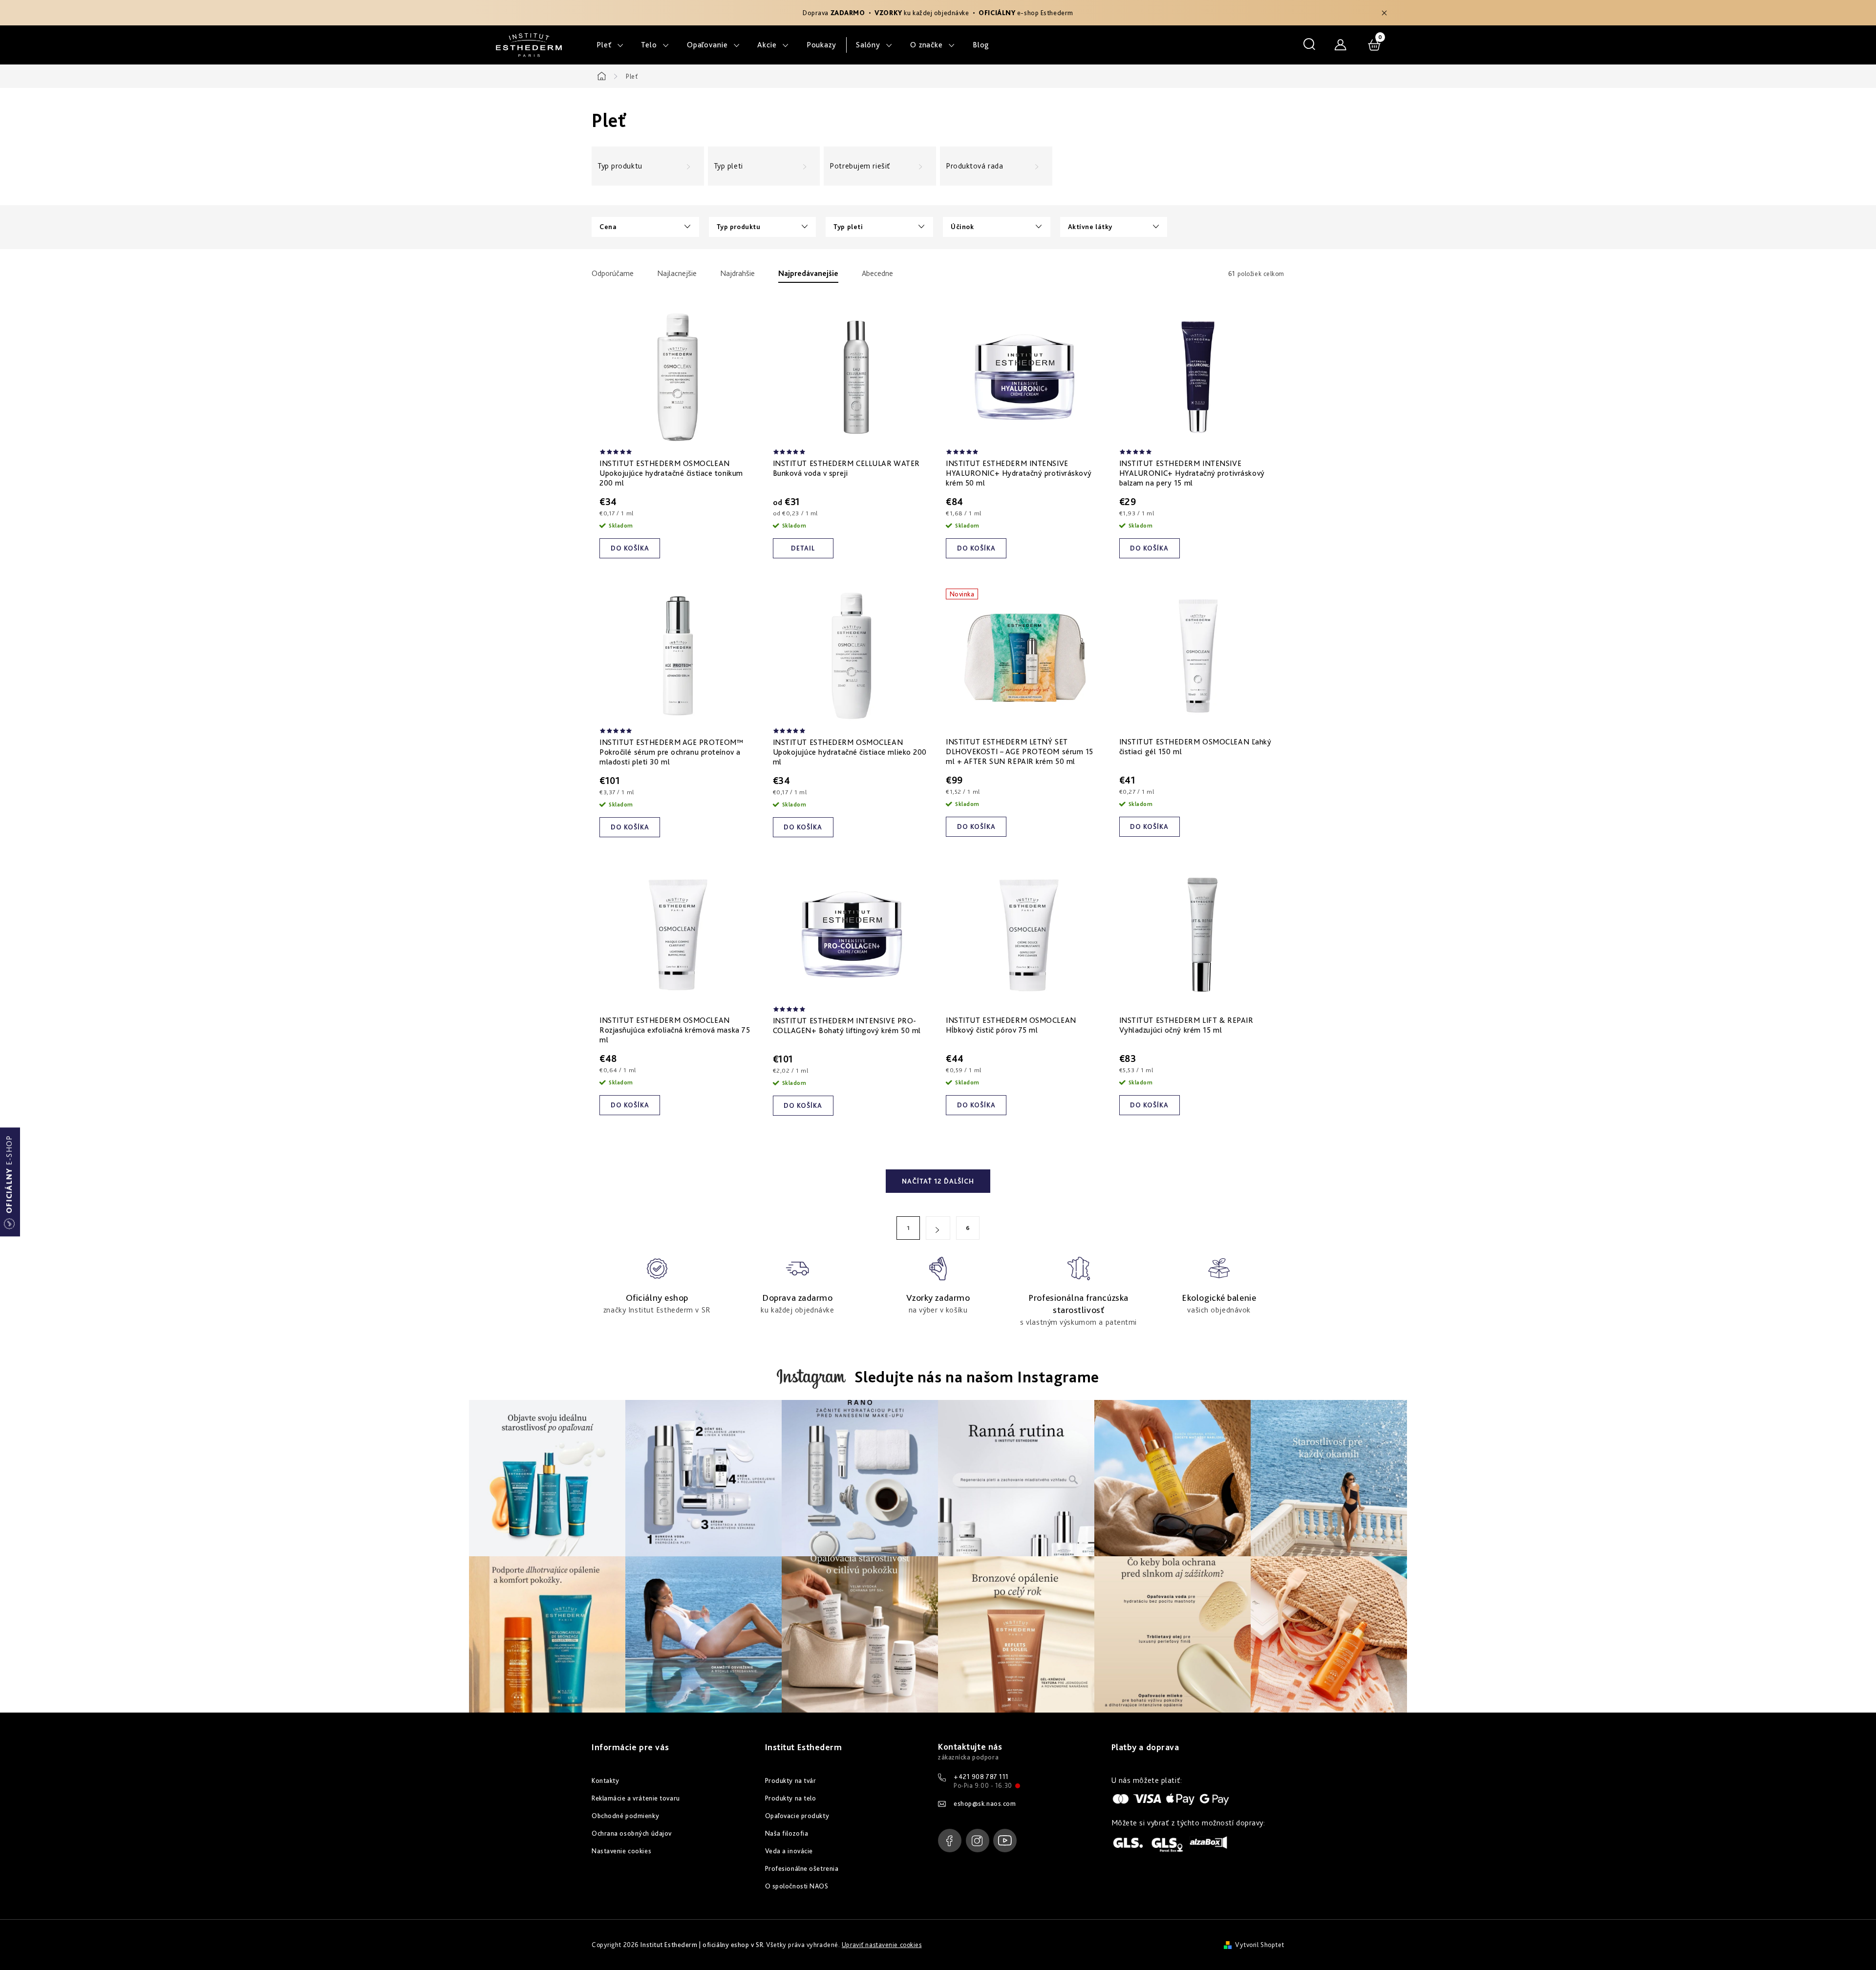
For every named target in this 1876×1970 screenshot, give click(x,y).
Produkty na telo (791, 1798)
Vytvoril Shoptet (1260, 1945)
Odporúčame (613, 273)
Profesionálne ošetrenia (802, 1868)
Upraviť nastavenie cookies (882, 1945)
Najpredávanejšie (808, 273)
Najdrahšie (737, 273)
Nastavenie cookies (621, 1851)
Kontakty (605, 1780)
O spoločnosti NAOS (797, 1886)
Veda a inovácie (789, 1851)
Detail (803, 548)
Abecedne (877, 273)
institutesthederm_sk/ (978, 1841)
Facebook (950, 1841)
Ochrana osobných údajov (632, 1833)
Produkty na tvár (791, 1780)
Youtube (1005, 1841)
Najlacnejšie (677, 273)
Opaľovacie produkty (797, 1816)
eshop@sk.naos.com (985, 1803)
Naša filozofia (787, 1833)
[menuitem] (610, 45)
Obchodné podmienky (625, 1816)
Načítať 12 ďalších (938, 1181)
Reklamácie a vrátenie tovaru (636, 1798)
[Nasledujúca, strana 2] (938, 1228)
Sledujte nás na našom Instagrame (977, 1377)
